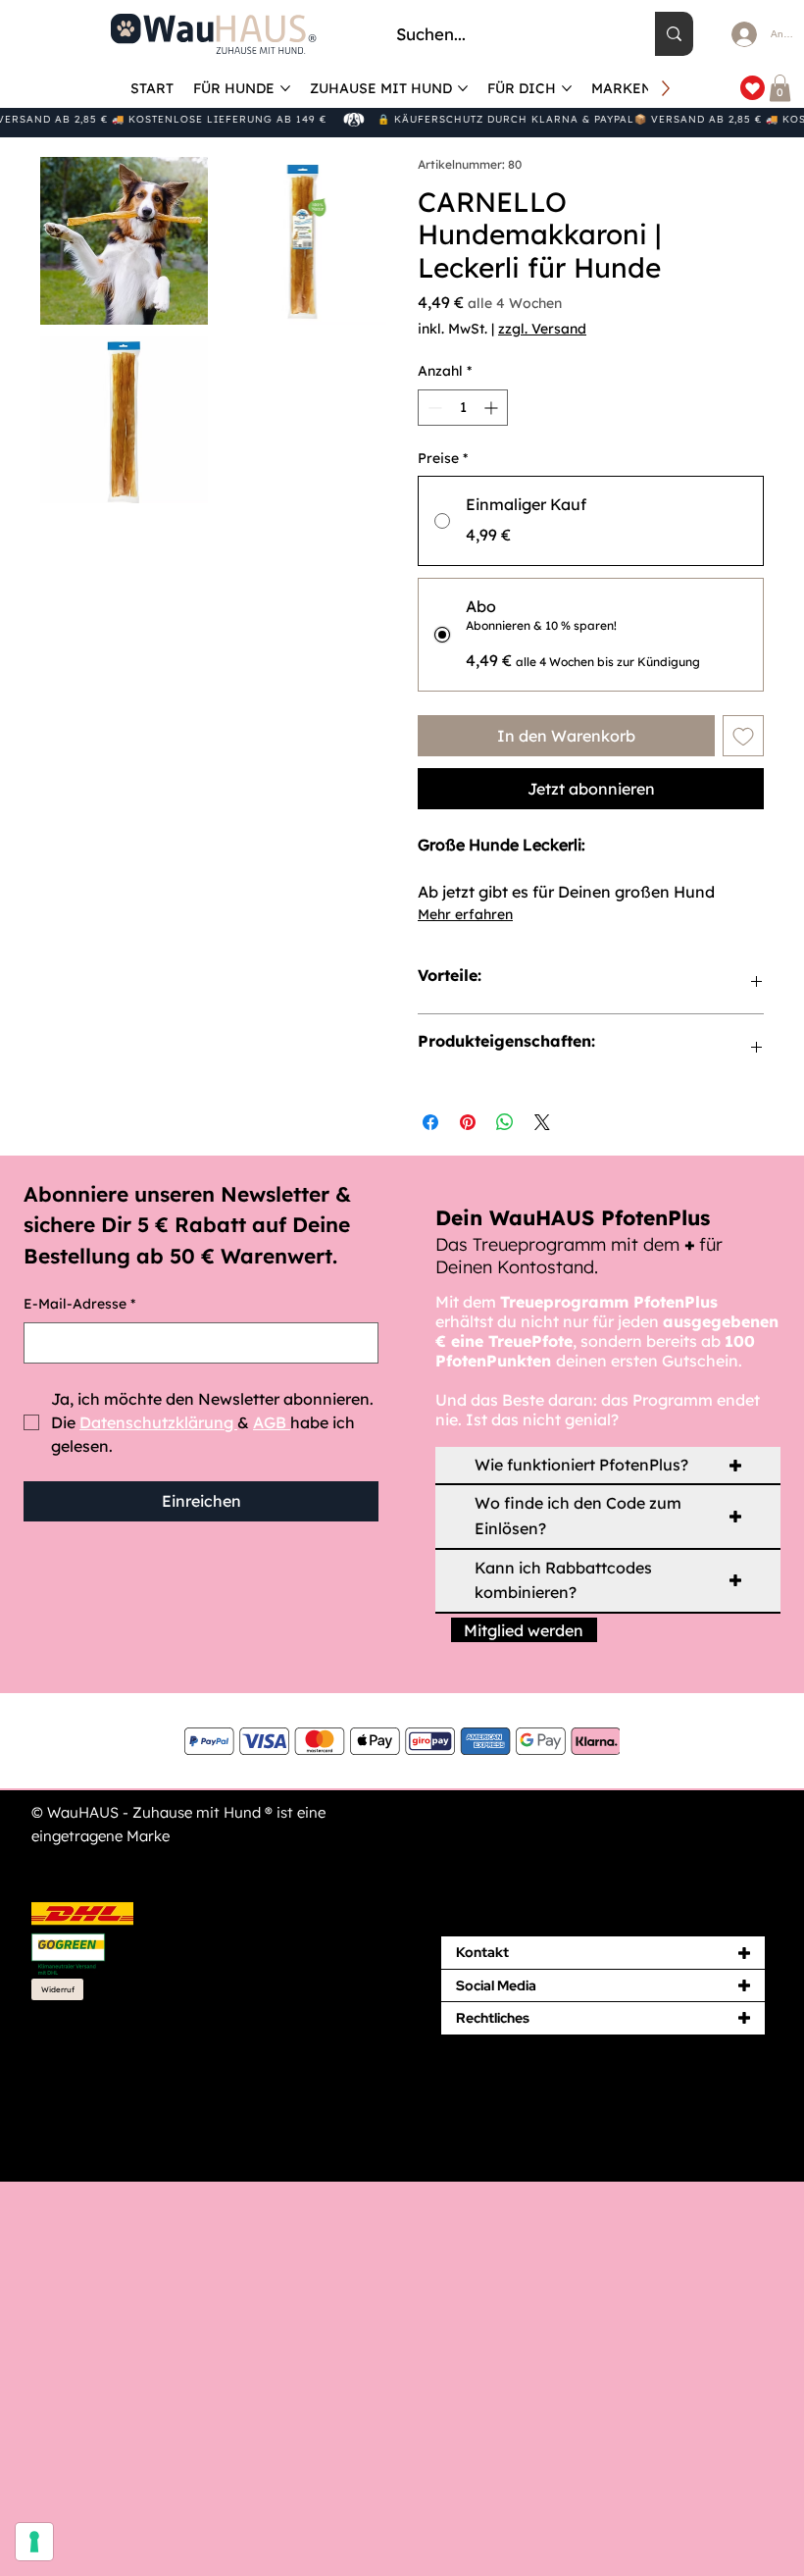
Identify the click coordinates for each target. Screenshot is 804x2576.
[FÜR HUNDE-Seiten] (285, 88)
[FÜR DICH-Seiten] (567, 88)
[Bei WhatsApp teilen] (505, 1122)
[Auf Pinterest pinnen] (468, 1122)
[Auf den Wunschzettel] (743, 736)
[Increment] (493, 408)
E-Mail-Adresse (79, 1304)
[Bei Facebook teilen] (430, 1122)
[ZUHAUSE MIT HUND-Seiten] (463, 88)
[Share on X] (542, 1122)
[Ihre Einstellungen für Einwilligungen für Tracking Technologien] (34, 2542)
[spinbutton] (463, 408)
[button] (780, 88)
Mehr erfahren (465, 914)
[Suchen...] (674, 34)
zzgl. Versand (542, 329)
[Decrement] (433, 408)
